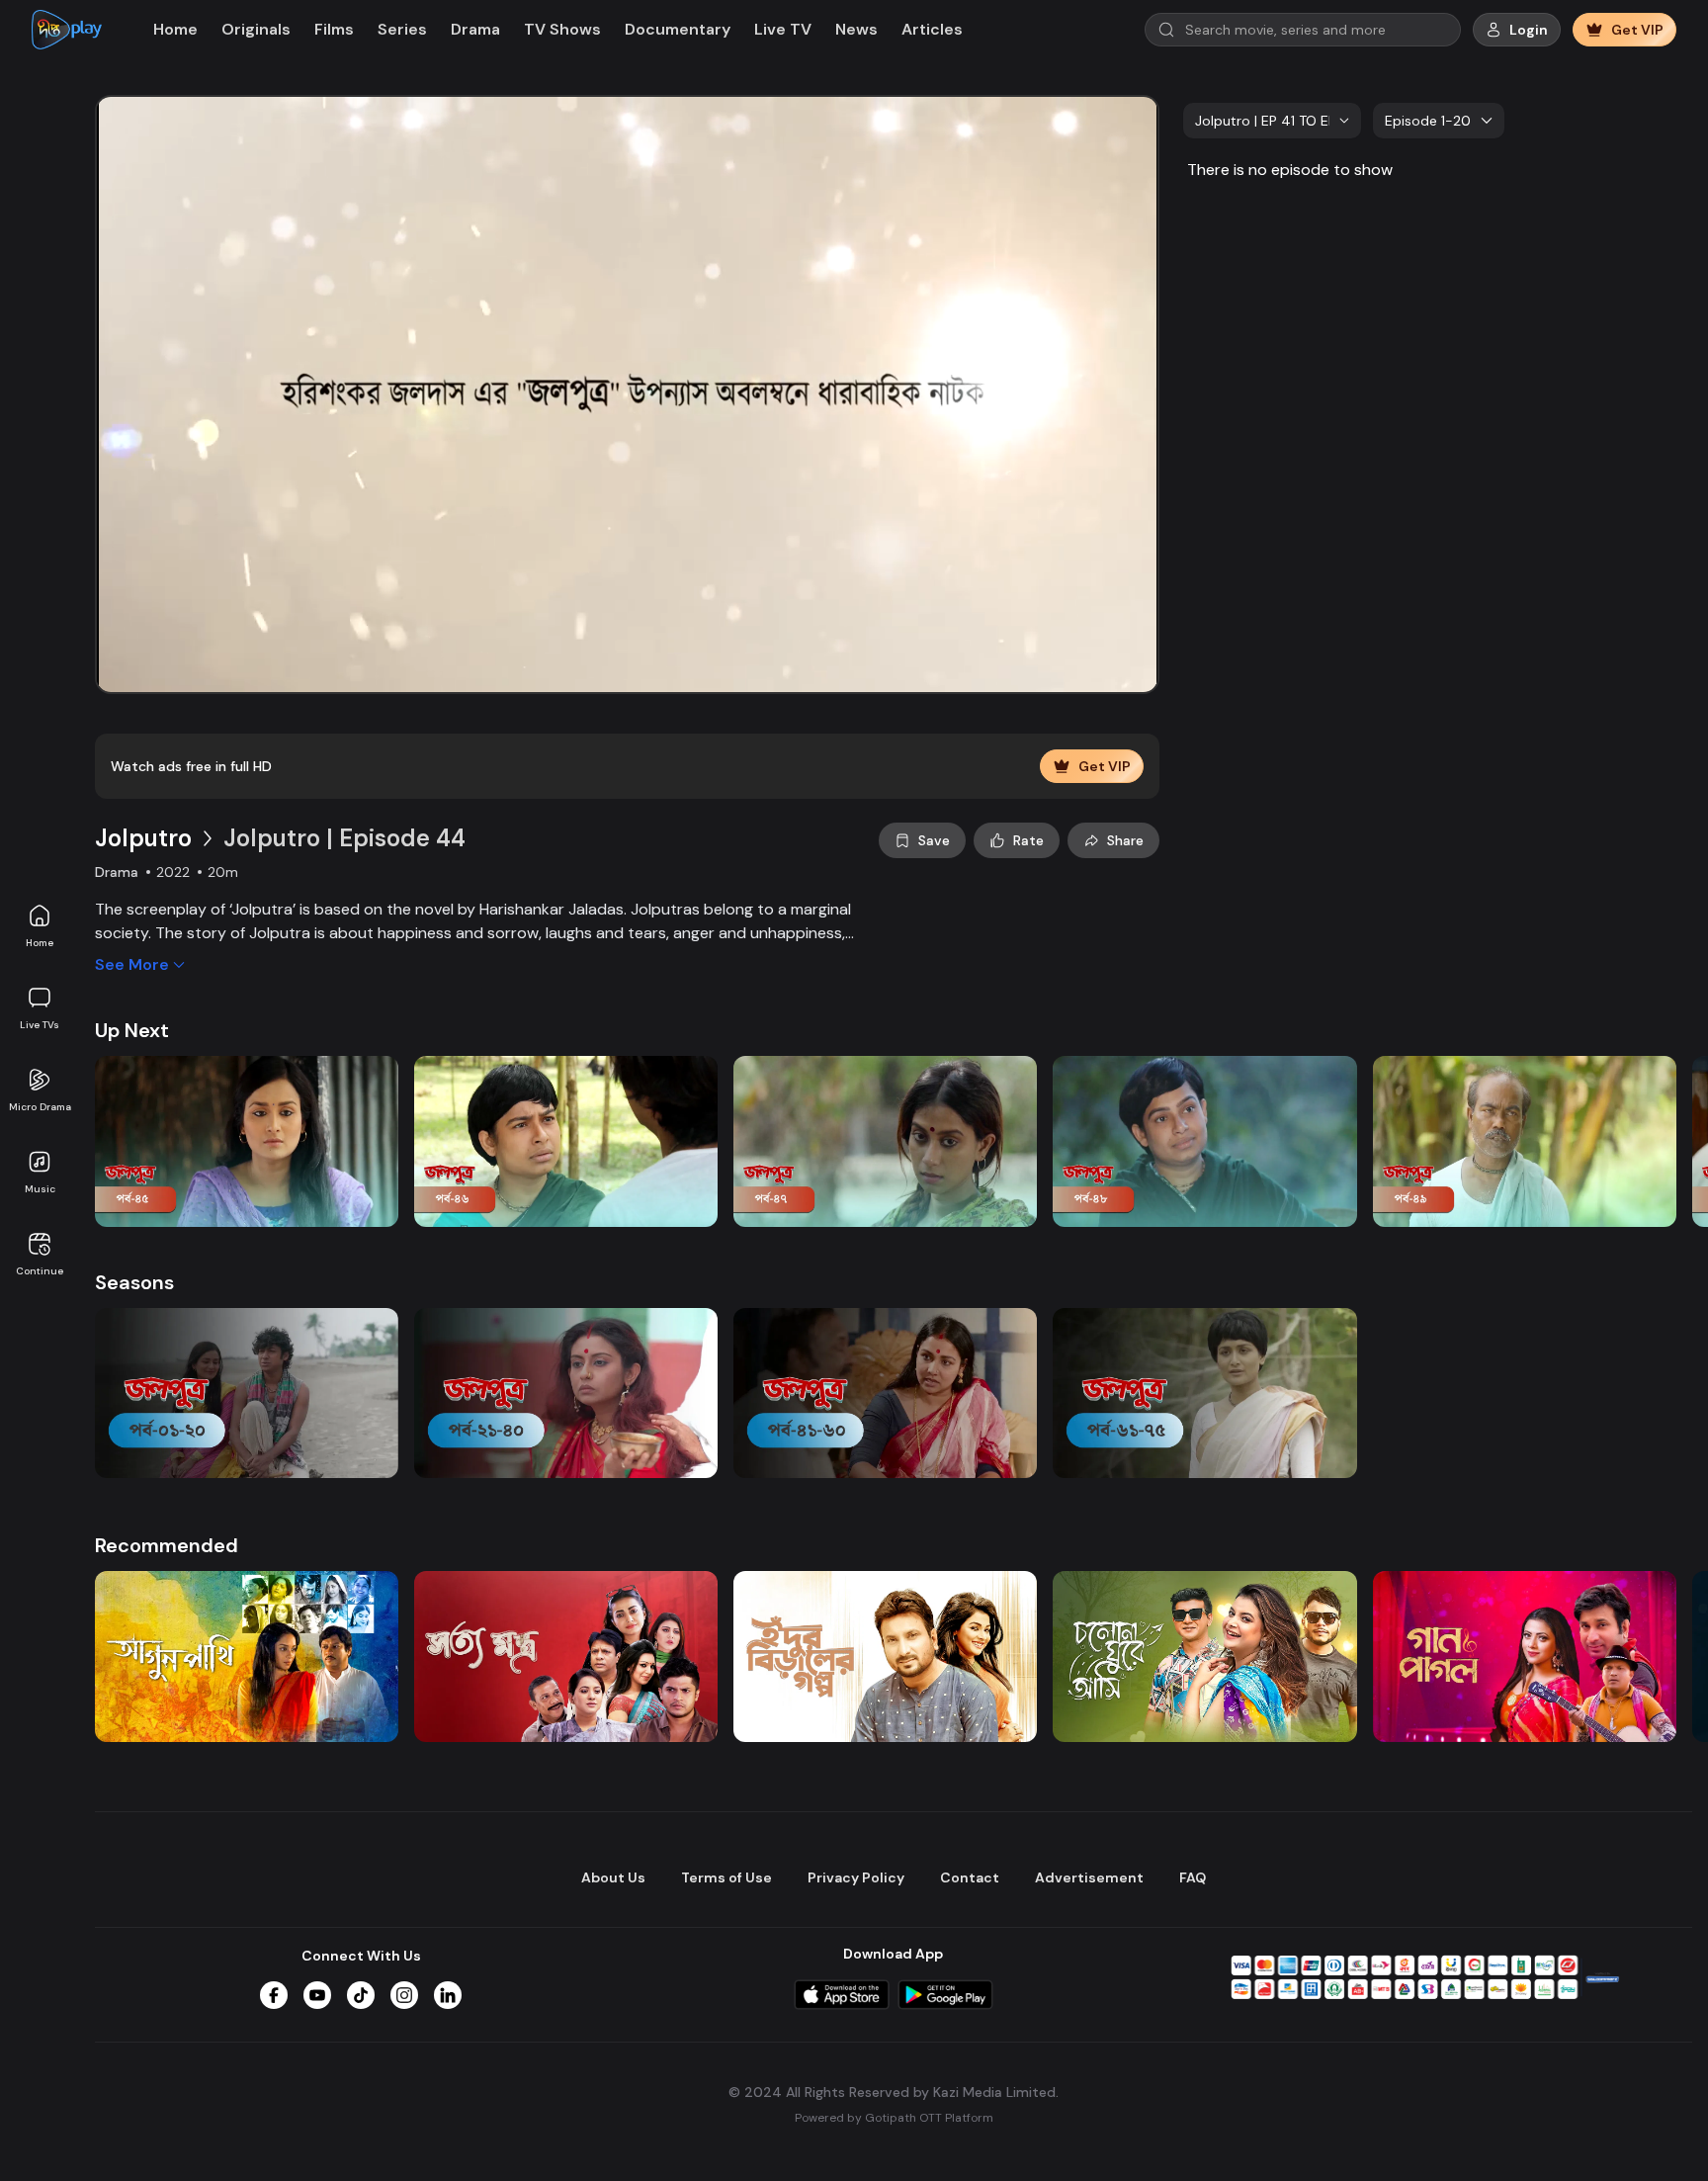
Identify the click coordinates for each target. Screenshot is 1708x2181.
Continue (40, 1271)
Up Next (132, 1030)
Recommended (167, 1545)
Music (40, 1189)
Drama (475, 29)
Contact (970, 1877)
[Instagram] (404, 1995)
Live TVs (40, 1025)
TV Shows (562, 29)
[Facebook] (274, 1995)
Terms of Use (726, 1877)
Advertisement (1089, 1877)
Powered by (894, 2118)
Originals (256, 29)
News (856, 29)
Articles (932, 29)
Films (334, 29)
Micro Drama (40, 1107)
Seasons (134, 1282)
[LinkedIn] (448, 1995)
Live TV (783, 29)
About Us (613, 1877)
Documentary (678, 29)
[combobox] (1272, 121)
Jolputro (143, 838)
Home (40, 943)
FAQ (1193, 1877)
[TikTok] (361, 1995)
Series (402, 29)
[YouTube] (317, 1995)
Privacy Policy (856, 1877)
